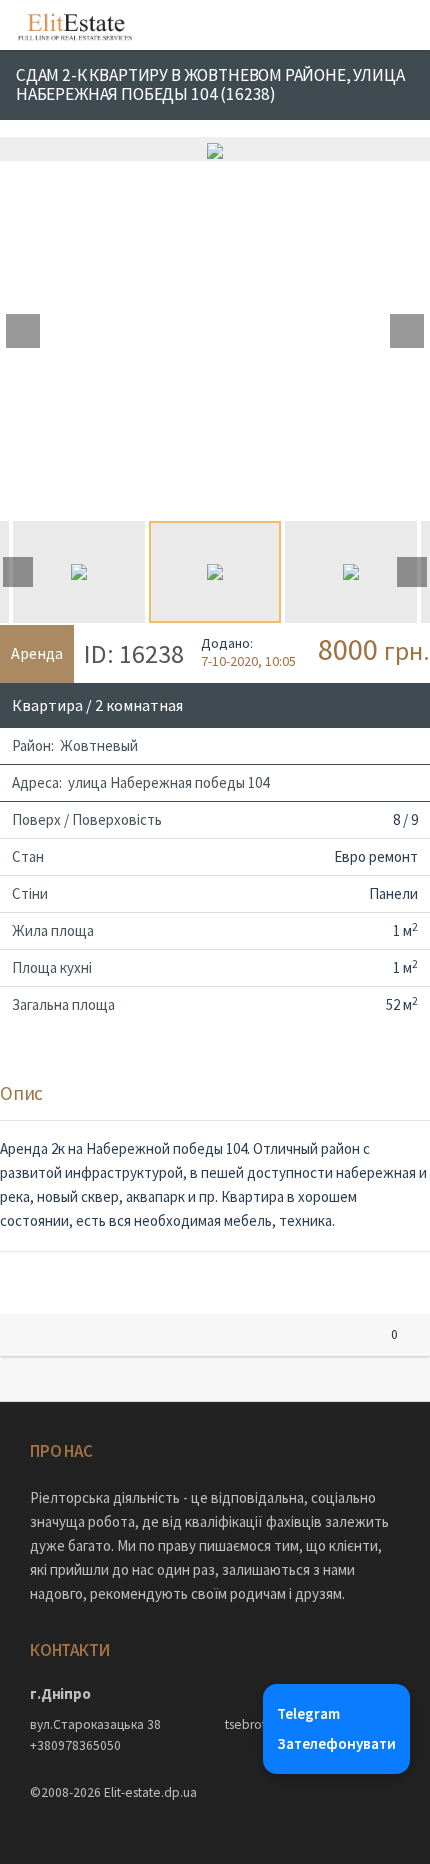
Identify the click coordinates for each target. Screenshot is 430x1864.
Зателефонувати (336, 1743)
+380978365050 (75, 1745)
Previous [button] (23, 331)
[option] (215, 149)
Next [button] (407, 331)
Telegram (308, 1713)
